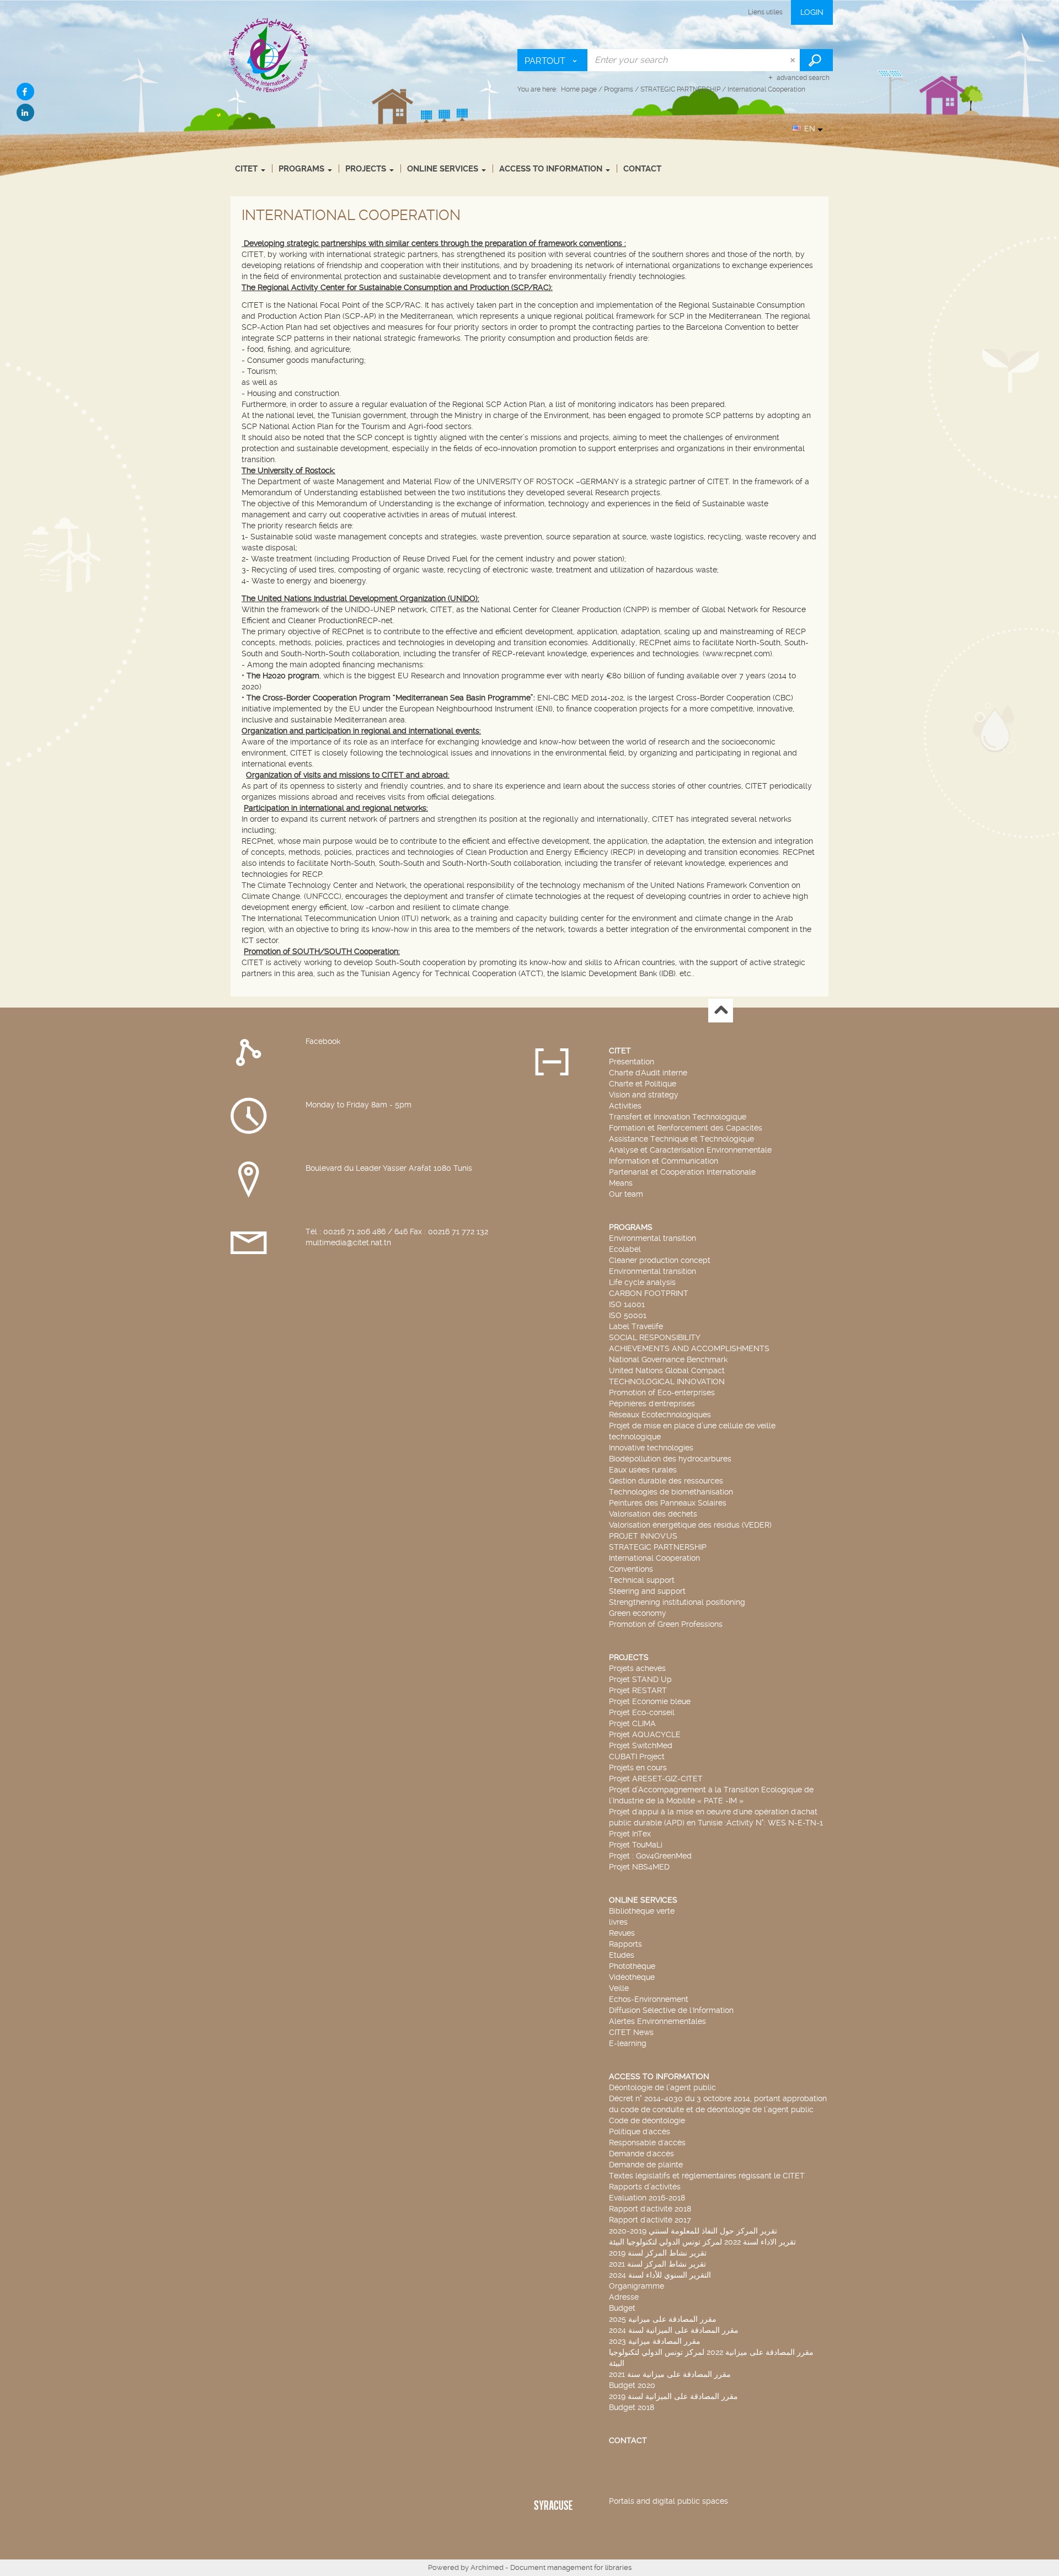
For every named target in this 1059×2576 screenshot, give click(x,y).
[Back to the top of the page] (721, 1011)
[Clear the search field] (794, 60)
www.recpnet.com (737, 654)
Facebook (323, 1041)
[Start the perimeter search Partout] (816, 60)
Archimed (487, 2567)
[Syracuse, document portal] (269, 55)
